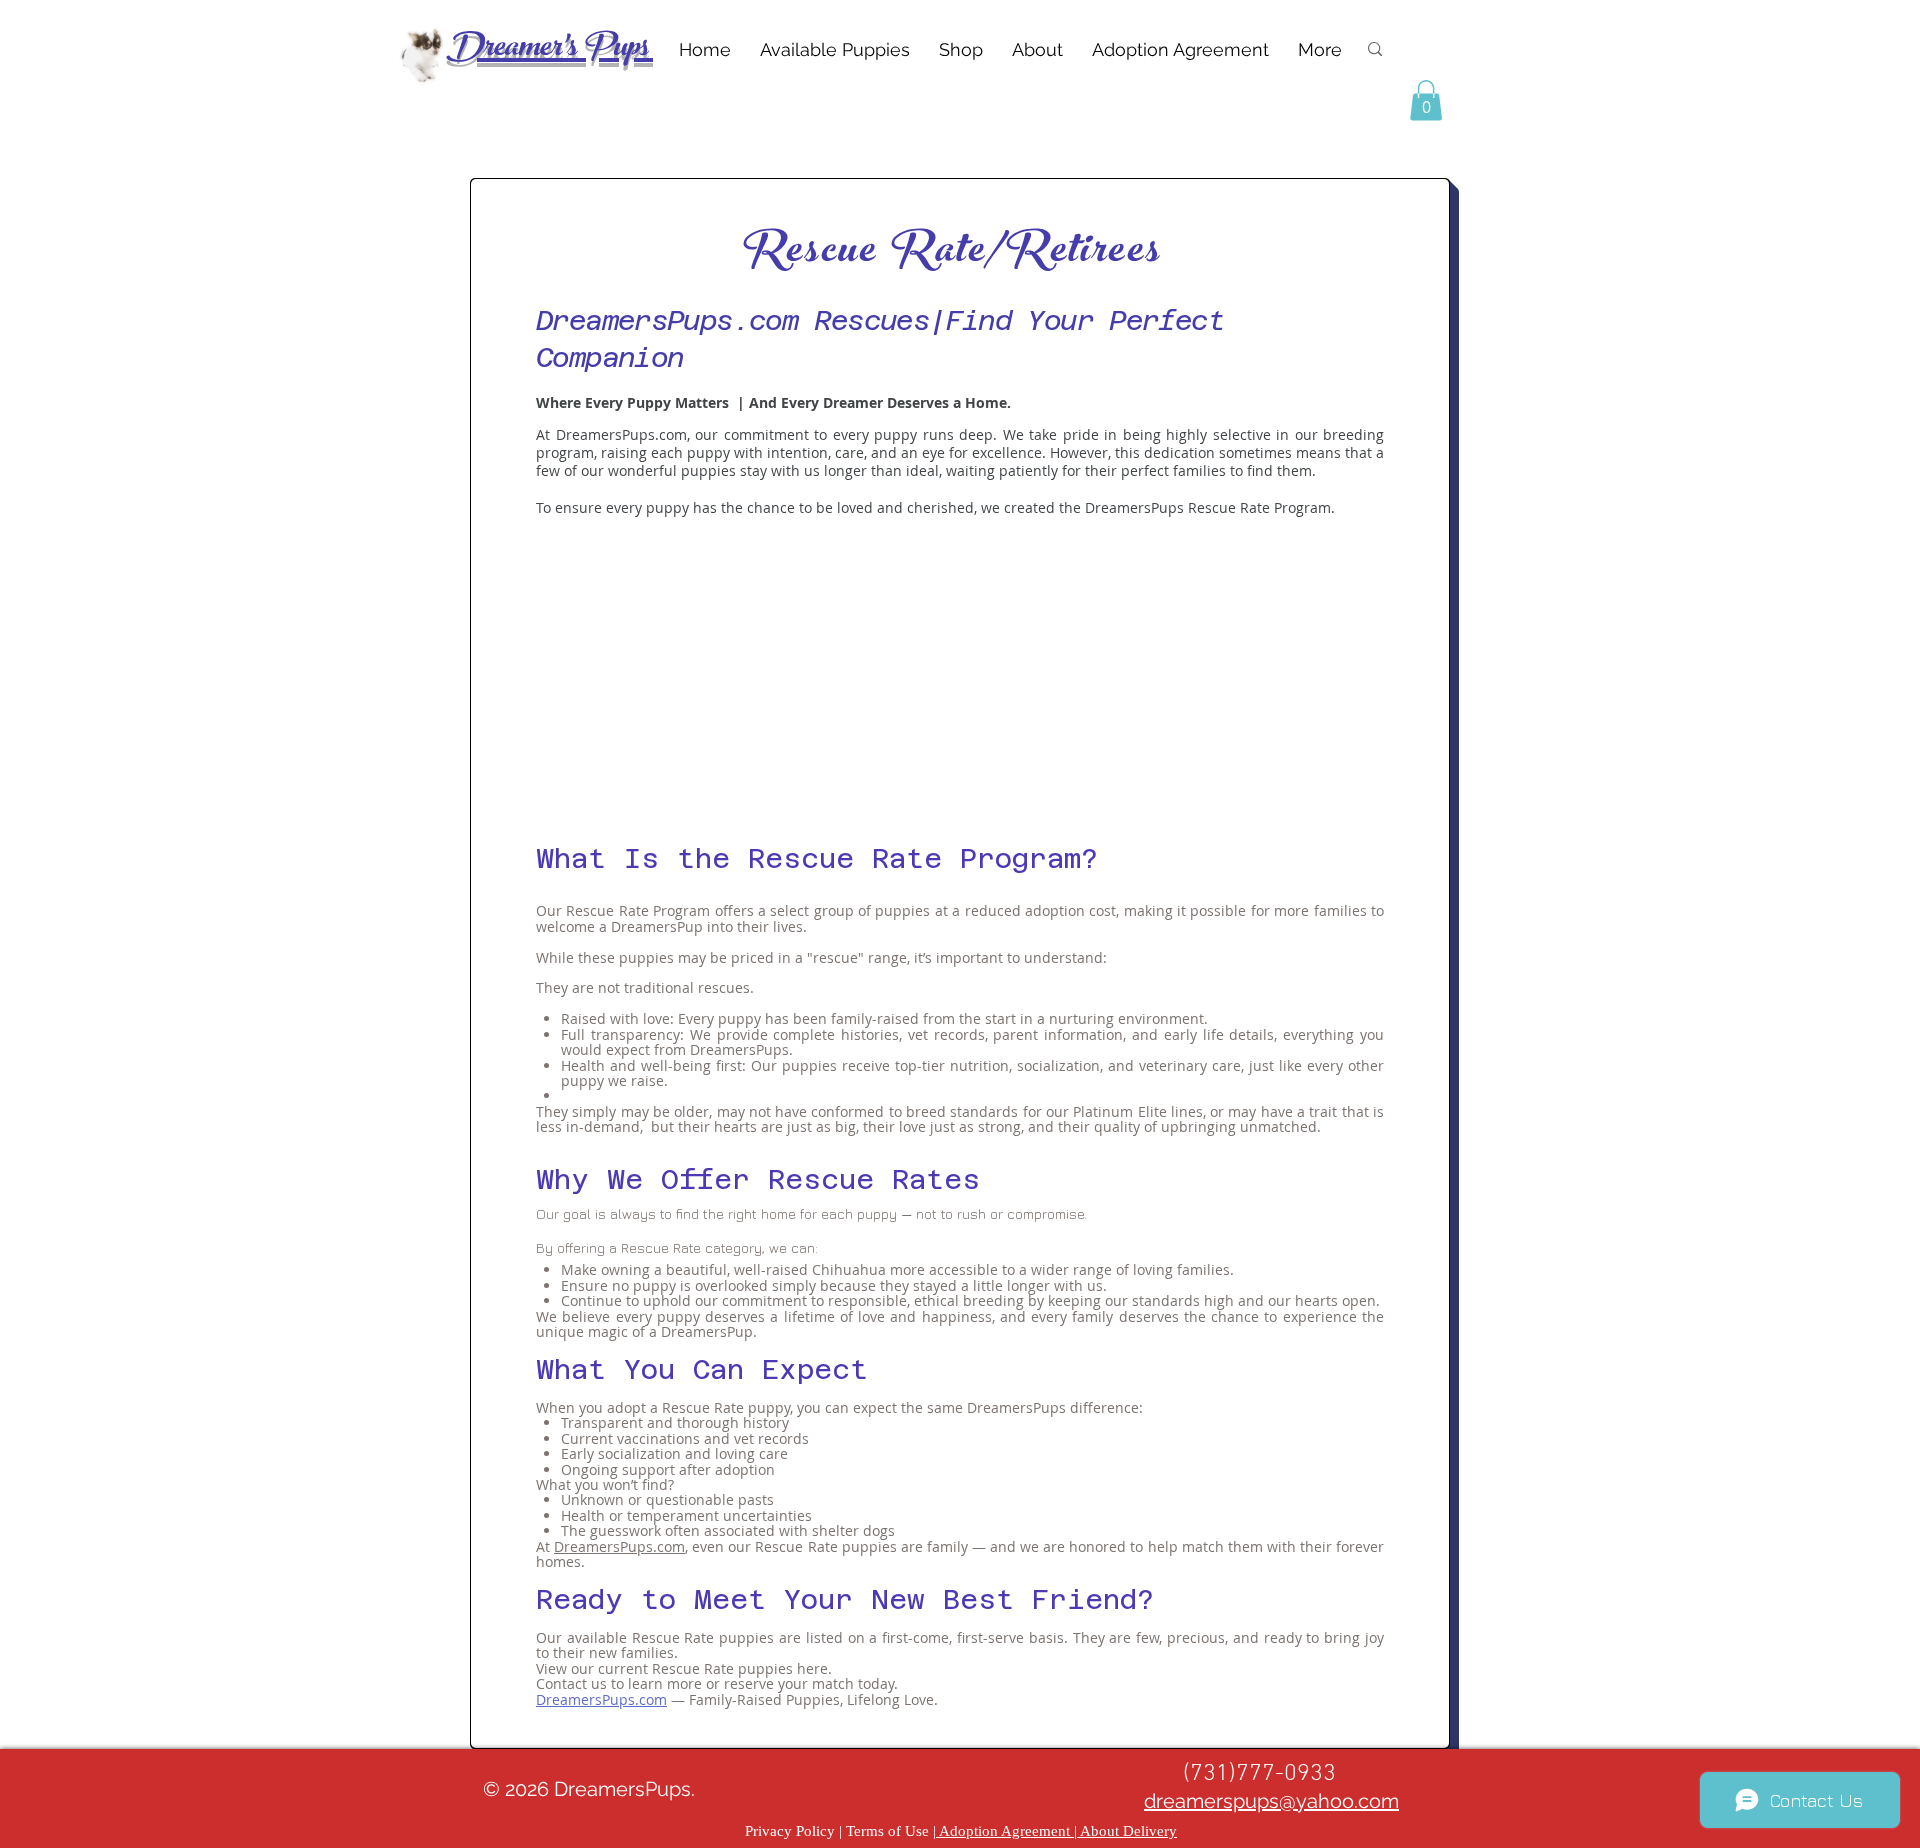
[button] (1426, 100)
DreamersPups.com (619, 1546)
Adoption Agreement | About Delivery (1056, 1831)
